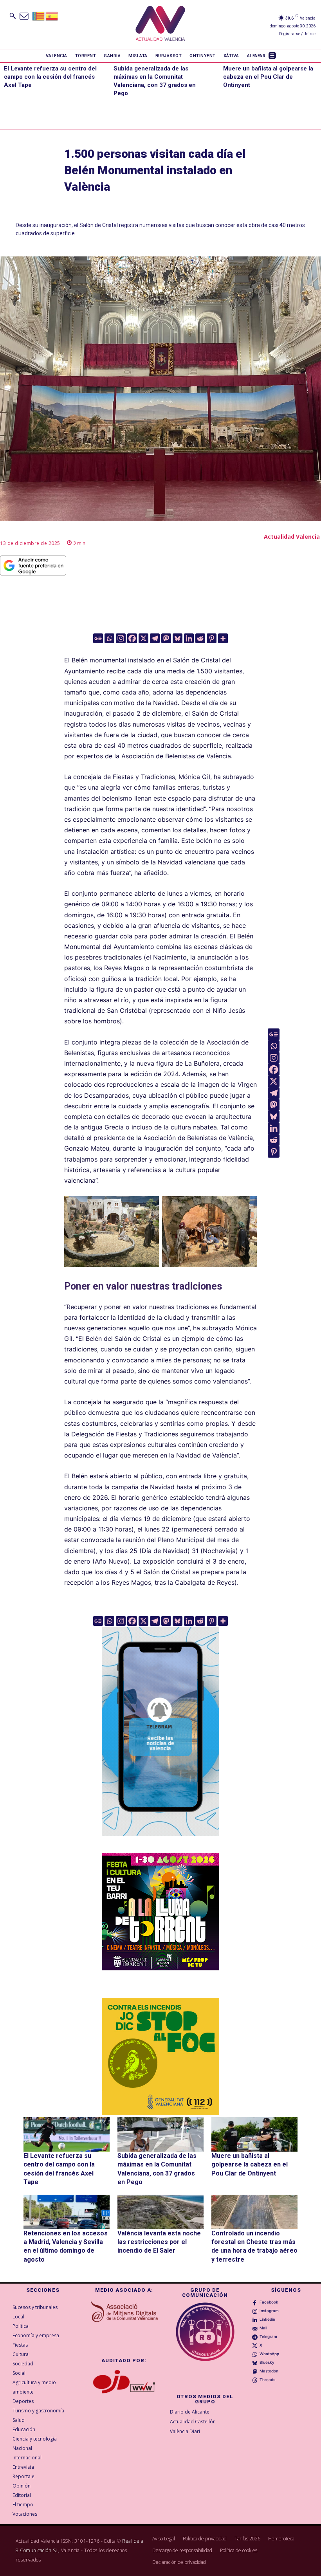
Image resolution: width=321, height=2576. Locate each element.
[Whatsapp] (109, 638)
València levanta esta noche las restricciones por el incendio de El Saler (159, 2242)
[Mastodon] (166, 638)
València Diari (185, 2431)
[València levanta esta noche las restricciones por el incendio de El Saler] (160, 2212)
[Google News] (98, 638)
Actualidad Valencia (292, 537)
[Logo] (160, 24)
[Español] (52, 15)
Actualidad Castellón (193, 2422)
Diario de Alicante (190, 2412)
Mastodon (269, 2371)
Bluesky (267, 2362)
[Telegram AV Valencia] (160, 1842)
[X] (143, 638)
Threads (267, 2379)
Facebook (269, 2302)
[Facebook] (132, 638)
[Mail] (255, 2328)
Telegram (268, 2336)
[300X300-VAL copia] (160, 2056)
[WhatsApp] (255, 2354)
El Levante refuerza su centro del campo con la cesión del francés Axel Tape (50, 77)
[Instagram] (121, 638)
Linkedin (267, 2319)
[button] (13, 16)
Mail (263, 2328)
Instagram (269, 2311)
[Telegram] (155, 638)
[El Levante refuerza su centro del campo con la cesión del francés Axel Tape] (67, 2134)
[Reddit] (200, 638)
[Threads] (255, 2379)
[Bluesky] (178, 638)
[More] (223, 638)
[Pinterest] (212, 638)
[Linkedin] (189, 638)
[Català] (39, 15)
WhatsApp (269, 2354)
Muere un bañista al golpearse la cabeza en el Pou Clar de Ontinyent (268, 77)
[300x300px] (160, 1968)
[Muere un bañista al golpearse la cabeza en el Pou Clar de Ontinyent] (254, 2134)
